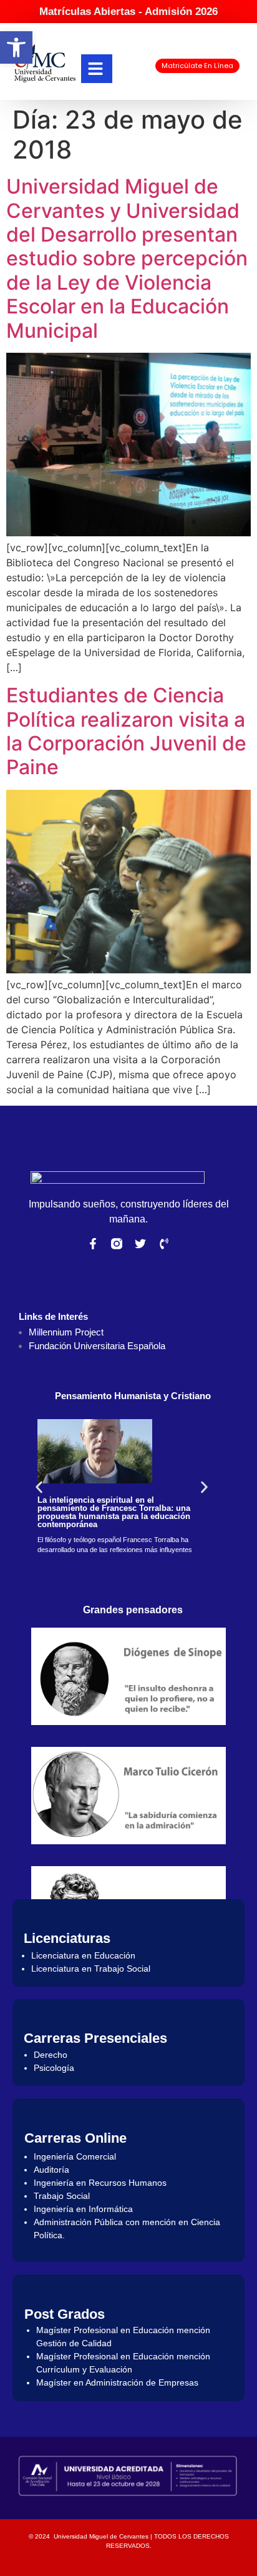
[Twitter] (140, 1244)
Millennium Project (66, 1332)
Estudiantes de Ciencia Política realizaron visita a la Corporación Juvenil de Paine (126, 731)
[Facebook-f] (93, 1244)
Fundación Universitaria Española (97, 1346)
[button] (16, 47)
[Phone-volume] (164, 1244)
